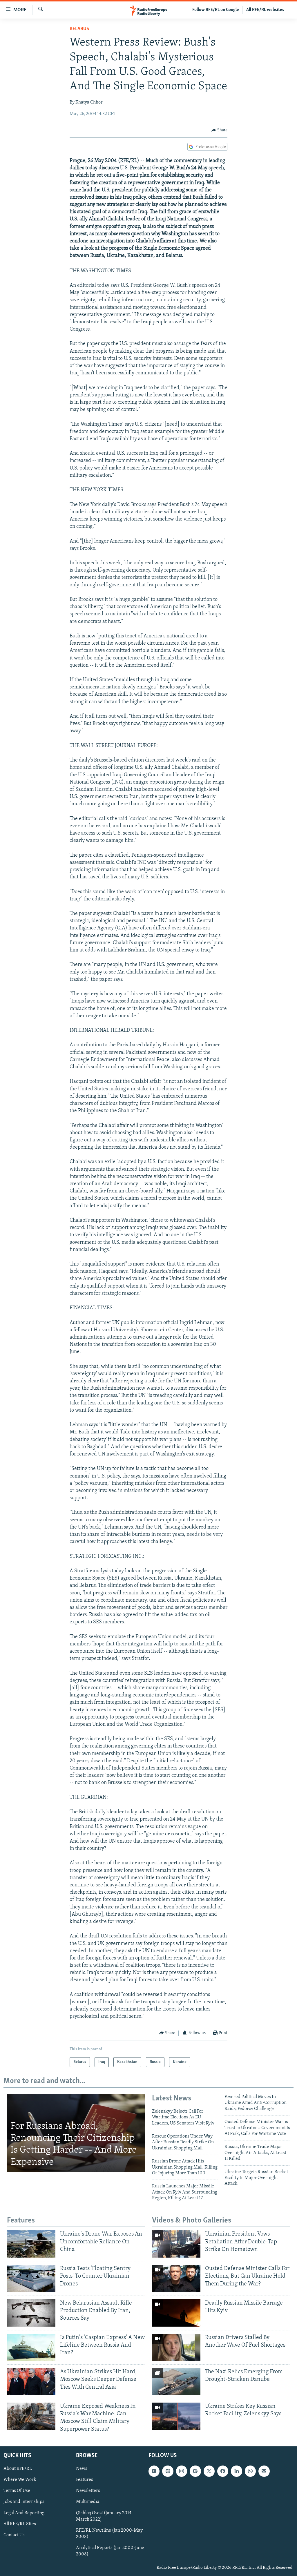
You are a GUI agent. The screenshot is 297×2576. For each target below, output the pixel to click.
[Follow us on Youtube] (154, 2471)
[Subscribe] (264, 2471)
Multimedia (88, 2502)
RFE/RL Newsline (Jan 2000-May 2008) (109, 2533)
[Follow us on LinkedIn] (236, 2471)
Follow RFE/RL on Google (216, 10)
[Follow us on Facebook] (223, 2471)
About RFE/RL (18, 2469)
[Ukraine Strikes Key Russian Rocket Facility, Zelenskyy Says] (176, 2416)
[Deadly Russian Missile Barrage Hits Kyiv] (176, 2313)
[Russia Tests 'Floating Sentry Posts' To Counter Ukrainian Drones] (31, 2278)
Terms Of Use (17, 2491)
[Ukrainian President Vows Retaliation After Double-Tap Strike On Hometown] (176, 2244)
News (82, 2469)
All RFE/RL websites (265, 10)
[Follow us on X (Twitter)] (209, 2471)
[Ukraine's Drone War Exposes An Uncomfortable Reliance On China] (31, 2244)
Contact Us (14, 2535)
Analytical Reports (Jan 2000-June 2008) (110, 2551)
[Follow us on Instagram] (182, 2471)
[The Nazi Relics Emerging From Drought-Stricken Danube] (176, 2382)
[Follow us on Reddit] (168, 2471)
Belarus (79, 29)
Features (85, 2480)
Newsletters (88, 2491)
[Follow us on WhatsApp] (250, 2471)
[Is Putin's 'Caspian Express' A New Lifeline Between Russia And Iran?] (31, 2347)
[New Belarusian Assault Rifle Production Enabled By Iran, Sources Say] (31, 2313)
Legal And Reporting (24, 2513)
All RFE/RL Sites (20, 2524)
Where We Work (20, 2480)
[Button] (220, 130)
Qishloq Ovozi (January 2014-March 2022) (105, 2516)
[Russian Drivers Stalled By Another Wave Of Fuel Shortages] (176, 2347)
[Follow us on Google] (195, 2471)
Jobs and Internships (24, 2502)
